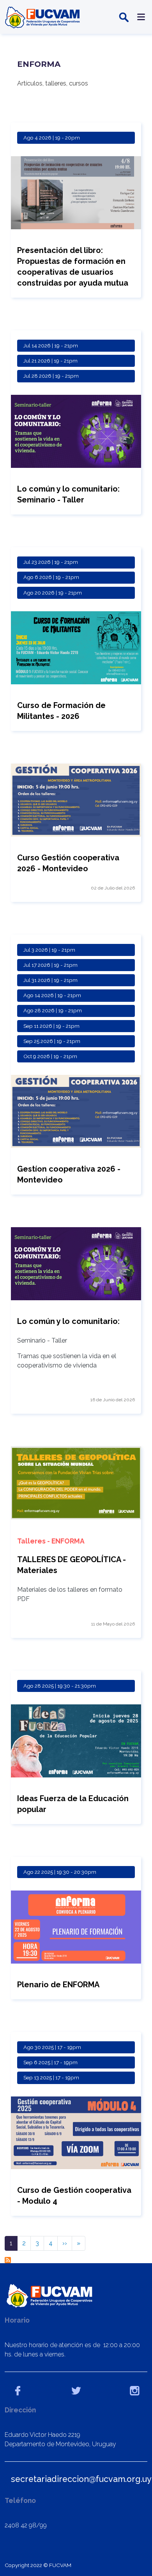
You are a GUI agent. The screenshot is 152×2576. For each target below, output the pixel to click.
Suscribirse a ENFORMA (8, 2260)
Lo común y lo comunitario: (68, 1321)
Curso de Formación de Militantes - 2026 (61, 711)
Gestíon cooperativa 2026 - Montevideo (69, 1174)
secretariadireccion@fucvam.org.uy (81, 2479)
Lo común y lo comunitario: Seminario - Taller (68, 494)
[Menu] (140, 17)
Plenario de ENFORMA (58, 1985)
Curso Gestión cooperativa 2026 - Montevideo (68, 863)
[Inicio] (43, 17)
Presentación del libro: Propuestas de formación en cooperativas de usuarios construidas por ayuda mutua (73, 267)
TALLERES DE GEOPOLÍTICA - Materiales (72, 1565)
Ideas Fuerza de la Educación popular (73, 1804)
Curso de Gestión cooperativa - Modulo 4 (74, 2196)
